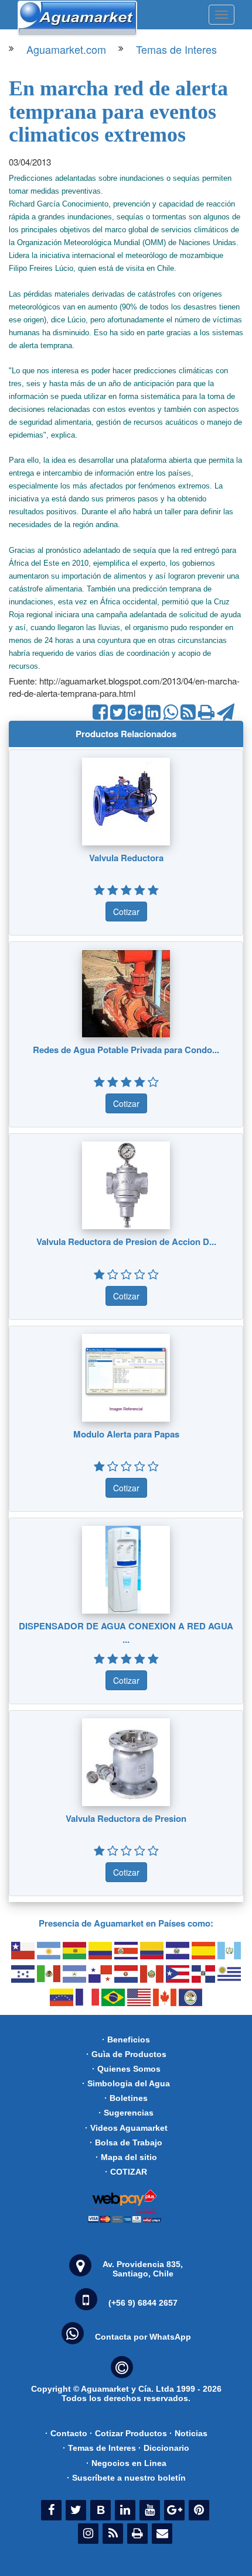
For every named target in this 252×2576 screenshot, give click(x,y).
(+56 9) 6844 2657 (143, 2303)
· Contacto (66, 2433)
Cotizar (126, 912)
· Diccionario (164, 2448)
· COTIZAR (126, 2172)
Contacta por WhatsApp (143, 2337)
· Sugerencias (126, 2113)
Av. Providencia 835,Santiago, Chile (143, 2269)
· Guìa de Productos (126, 2054)
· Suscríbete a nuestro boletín (126, 2478)
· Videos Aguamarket (126, 2128)
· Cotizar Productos (128, 2433)
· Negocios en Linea (126, 2463)
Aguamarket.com (66, 49)
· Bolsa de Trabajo (126, 2142)
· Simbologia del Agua (126, 2083)
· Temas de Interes (99, 2448)
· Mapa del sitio (126, 2157)
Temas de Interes (176, 49)
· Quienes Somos (126, 2069)
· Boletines (126, 2098)
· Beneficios (126, 2040)
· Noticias (188, 2433)
